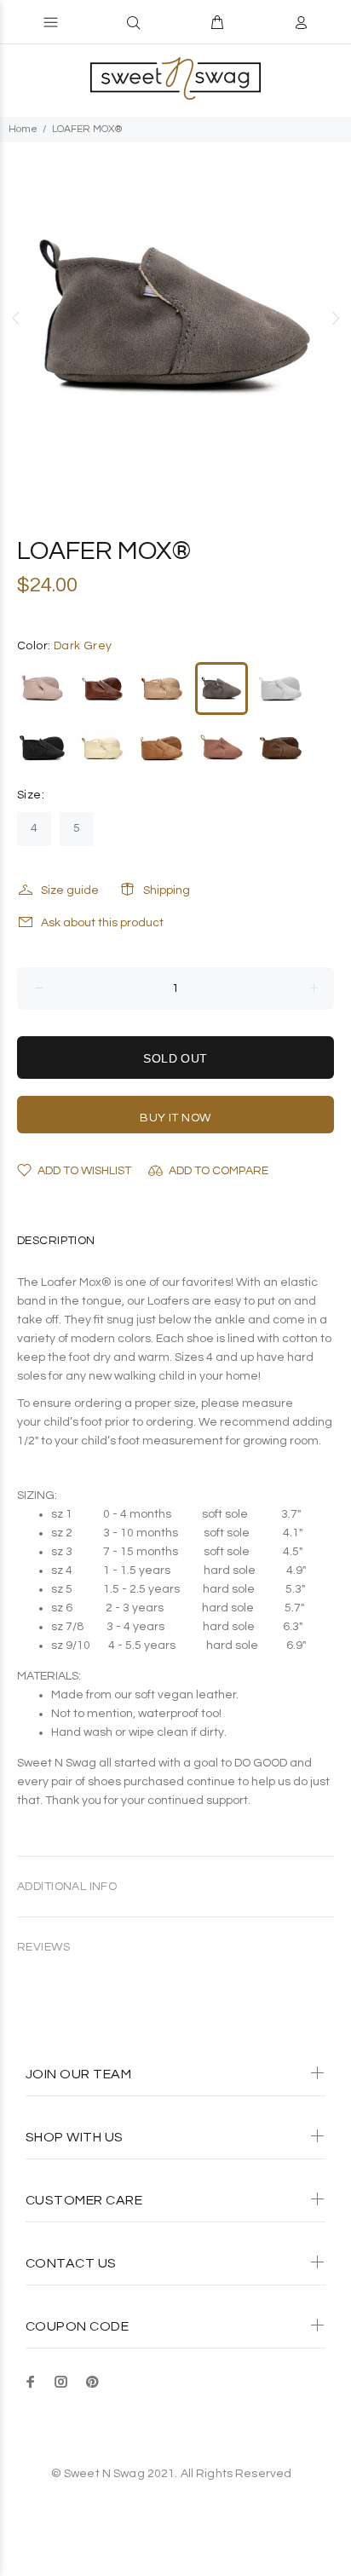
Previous (16, 318)
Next (335, 318)
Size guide (70, 890)
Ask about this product (102, 923)
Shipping (167, 890)
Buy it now (175, 1118)
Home (23, 129)
